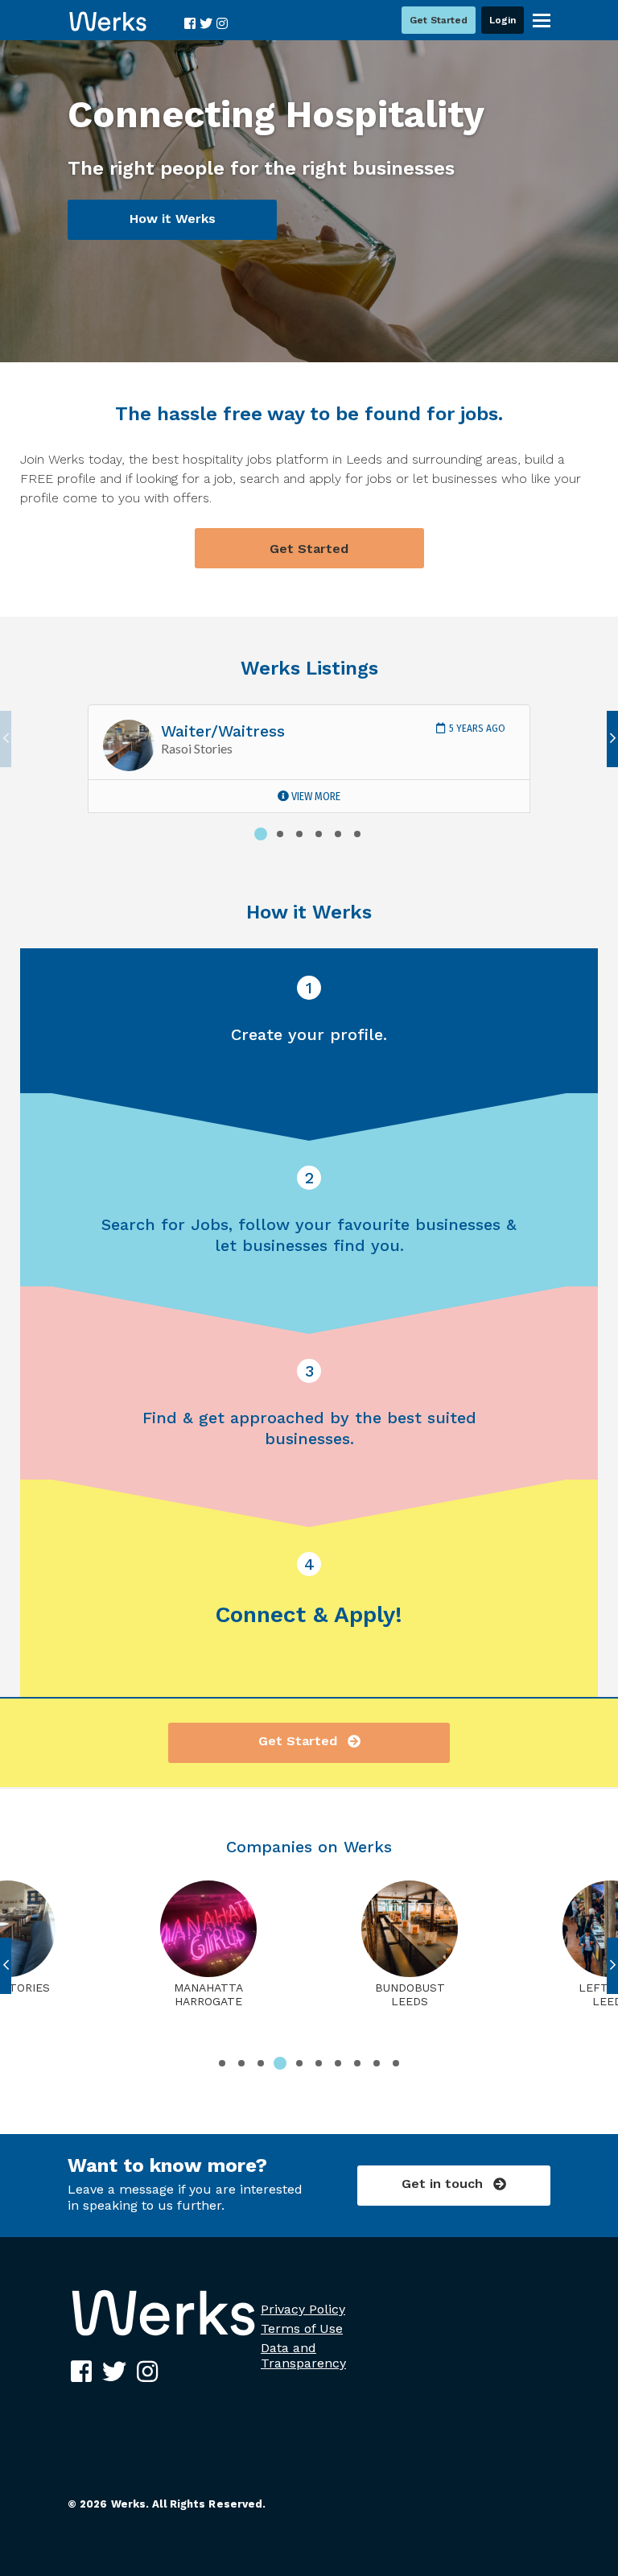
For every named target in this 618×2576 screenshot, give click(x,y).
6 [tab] (357, 834)
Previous (6, 739)
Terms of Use (302, 2328)
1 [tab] (261, 834)
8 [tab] (357, 2063)
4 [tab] (319, 834)
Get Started (309, 549)
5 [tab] (338, 834)
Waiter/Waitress (223, 731)
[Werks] (163, 2336)
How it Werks (173, 219)
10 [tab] (396, 2063)
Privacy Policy (303, 2309)
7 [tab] (338, 2063)
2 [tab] (280, 834)
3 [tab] (299, 834)
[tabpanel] (309, 759)
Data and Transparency (303, 2355)
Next (612, 739)
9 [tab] (377, 2063)
